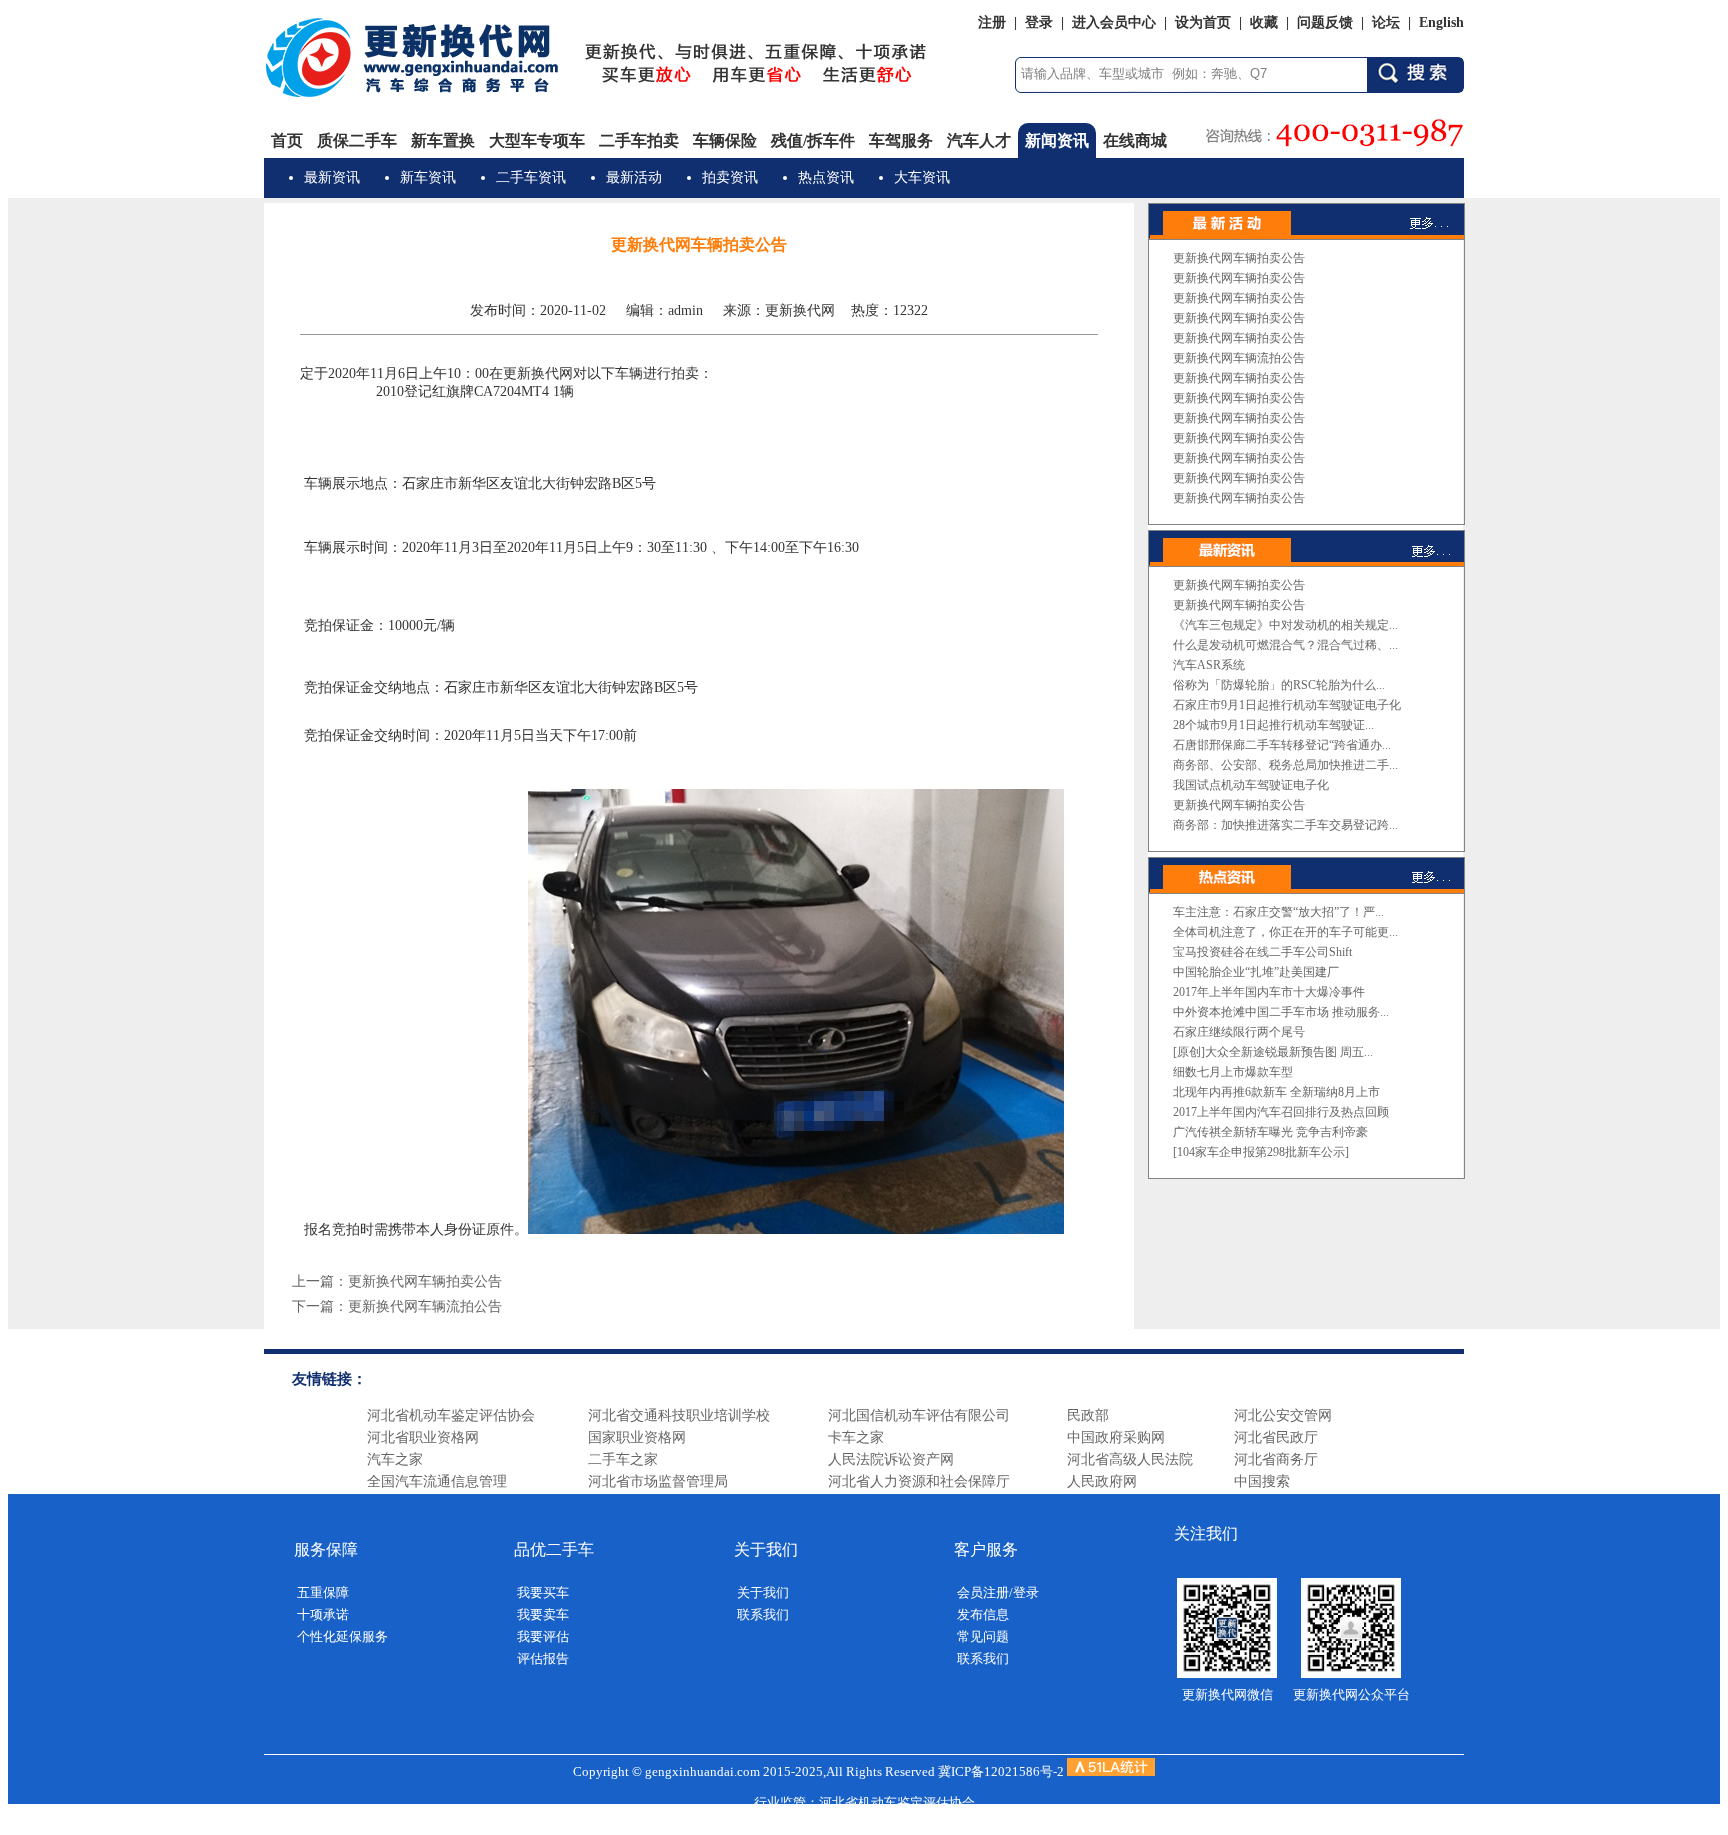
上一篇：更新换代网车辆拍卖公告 (397, 1281)
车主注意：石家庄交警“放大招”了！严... (1278, 912)
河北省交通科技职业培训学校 (679, 1415)
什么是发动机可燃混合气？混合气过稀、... (1285, 645)
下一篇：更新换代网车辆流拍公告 (397, 1306)
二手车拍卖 (639, 140)
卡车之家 (856, 1437)
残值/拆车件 (813, 140)
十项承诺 (323, 1614)
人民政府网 (1102, 1481)
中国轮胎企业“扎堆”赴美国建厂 (1256, 972)
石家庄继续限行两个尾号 (1239, 1032)
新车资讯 (428, 177)
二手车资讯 (531, 177)
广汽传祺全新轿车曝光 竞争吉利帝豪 (1270, 1132)
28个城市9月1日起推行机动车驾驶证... (1273, 725)
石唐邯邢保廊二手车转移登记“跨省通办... (1282, 745)
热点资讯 (826, 177)
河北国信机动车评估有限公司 (919, 1415)
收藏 (1264, 22)
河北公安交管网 (1283, 1415)
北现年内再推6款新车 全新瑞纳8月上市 (1276, 1092)
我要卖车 (543, 1614)
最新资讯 (332, 177)
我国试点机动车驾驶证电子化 (1251, 785)
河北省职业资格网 (423, 1437)
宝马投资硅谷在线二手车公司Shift (1262, 952)
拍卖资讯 (730, 177)
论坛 (1386, 22)
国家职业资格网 (637, 1437)
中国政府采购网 (1116, 1437)
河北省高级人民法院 (1130, 1459)
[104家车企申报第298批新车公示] (1261, 1152)
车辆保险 (725, 140)
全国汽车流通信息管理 (437, 1481)
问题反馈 (1325, 22)
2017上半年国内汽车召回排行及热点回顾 (1281, 1112)
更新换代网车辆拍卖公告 (1239, 258)
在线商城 (1135, 140)
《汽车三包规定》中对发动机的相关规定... (1285, 625)
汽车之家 (395, 1459)
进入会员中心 (1114, 22)
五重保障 (323, 1592)
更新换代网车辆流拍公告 (1239, 358)
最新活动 (634, 177)
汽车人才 (979, 140)
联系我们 (763, 1614)
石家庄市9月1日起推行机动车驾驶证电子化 (1287, 705)
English (1441, 22)
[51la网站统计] (1111, 1771)
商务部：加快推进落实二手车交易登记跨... (1285, 825)
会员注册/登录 (998, 1592)
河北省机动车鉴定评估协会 (451, 1415)
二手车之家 (623, 1459)
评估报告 (543, 1658)
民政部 (1088, 1415)
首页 (287, 140)
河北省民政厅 (1276, 1437)
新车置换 (443, 140)
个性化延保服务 (342, 1636)
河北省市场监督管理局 (658, 1481)
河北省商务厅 (1276, 1459)
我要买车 (543, 1592)
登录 (1039, 22)
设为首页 (1203, 22)
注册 (992, 22)
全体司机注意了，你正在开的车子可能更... (1285, 932)
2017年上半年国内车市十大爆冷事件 (1269, 992)
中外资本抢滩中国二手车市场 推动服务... (1281, 1012)
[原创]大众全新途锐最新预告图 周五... (1273, 1052)
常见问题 (983, 1636)
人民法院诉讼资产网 (891, 1459)
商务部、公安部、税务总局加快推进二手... (1285, 765)
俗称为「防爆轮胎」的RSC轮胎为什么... (1279, 685)
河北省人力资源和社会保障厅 (919, 1481)
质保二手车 (357, 140)
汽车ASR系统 (1209, 665)
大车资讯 (922, 177)
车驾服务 (901, 140)
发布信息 (983, 1614)
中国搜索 (1262, 1481)
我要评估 (543, 1636)
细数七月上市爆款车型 (1233, 1072)
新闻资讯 (1057, 140)
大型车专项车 (537, 140)
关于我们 (763, 1592)
